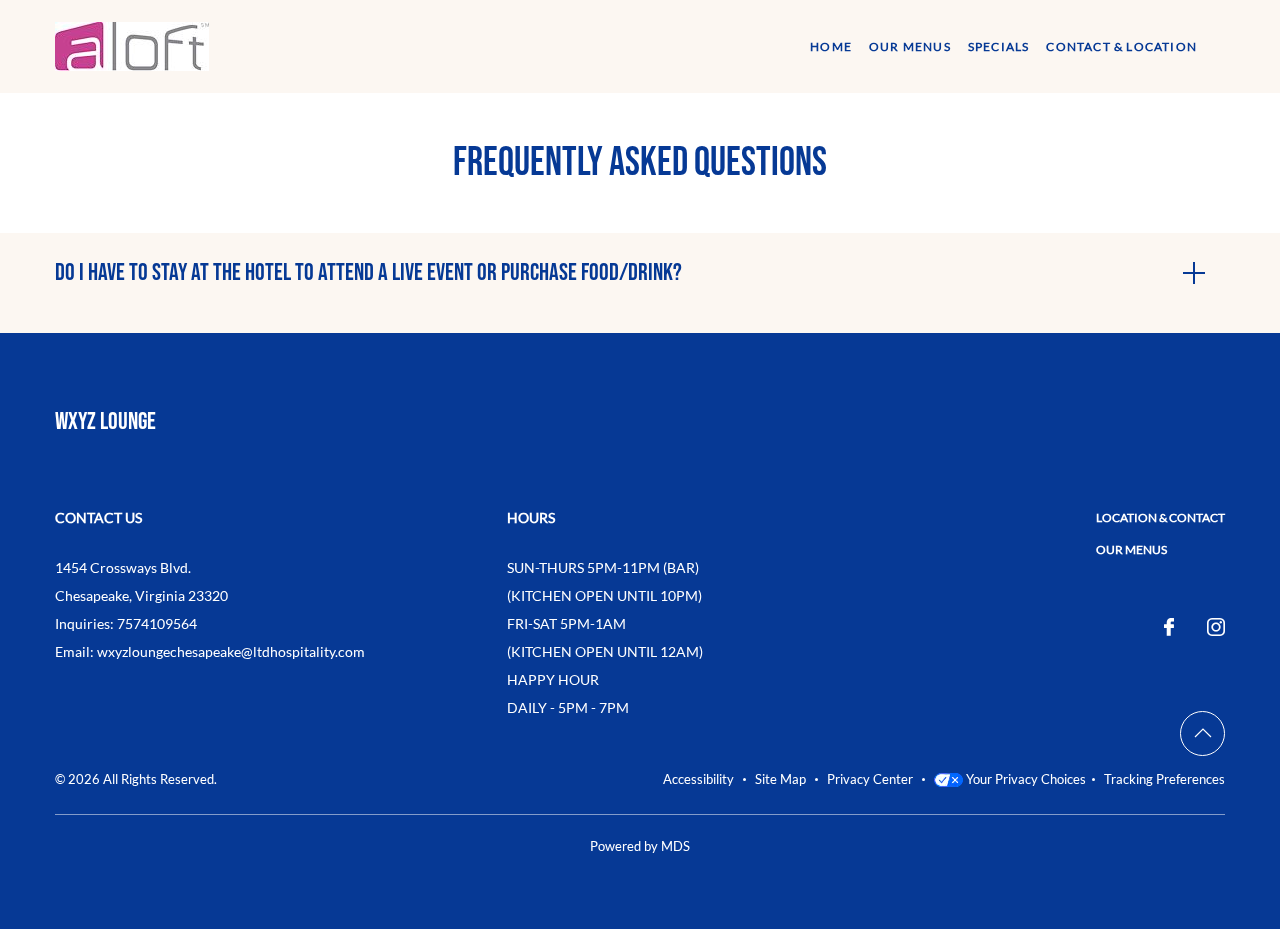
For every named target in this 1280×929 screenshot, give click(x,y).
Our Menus (910, 46)
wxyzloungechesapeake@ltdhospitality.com (231, 651)
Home (831, 46)
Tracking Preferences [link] (1164, 779)
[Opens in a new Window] (1169, 628)
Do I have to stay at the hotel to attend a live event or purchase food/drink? (368, 272)
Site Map (780, 779)
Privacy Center (870, 779)
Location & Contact (1160, 517)
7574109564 (157, 623)
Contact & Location (1121, 46)
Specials (999, 46)
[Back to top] (1202, 733)
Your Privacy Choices (1024, 779)
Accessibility (698, 779)
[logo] (132, 43)
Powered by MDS (640, 846)
